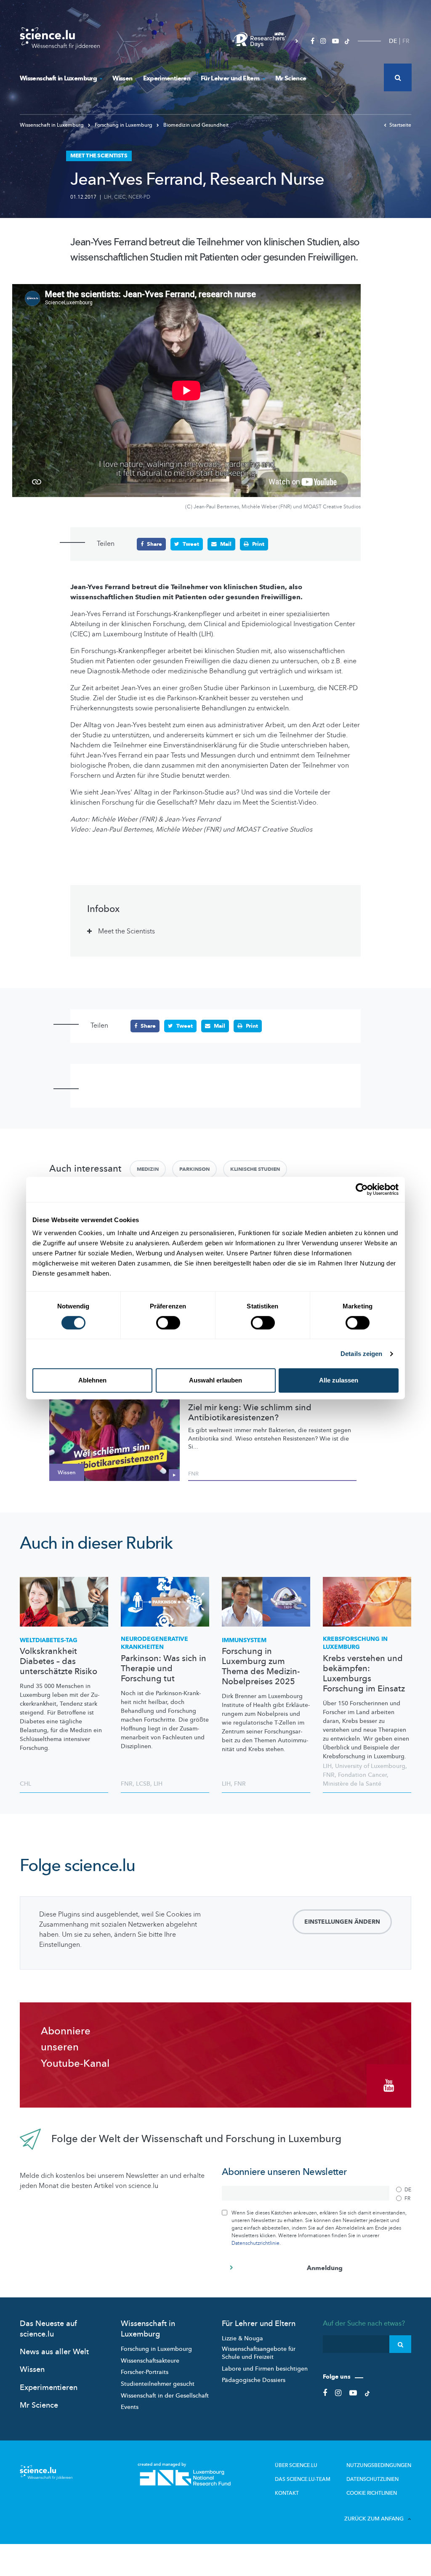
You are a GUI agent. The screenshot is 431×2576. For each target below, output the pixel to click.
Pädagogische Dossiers (254, 2380)
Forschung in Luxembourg (156, 2349)
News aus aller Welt (54, 2352)
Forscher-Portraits (145, 2372)
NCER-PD (139, 197)
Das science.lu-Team (303, 2479)
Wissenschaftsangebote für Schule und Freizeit (259, 2353)
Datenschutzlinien (372, 2479)
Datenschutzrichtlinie (255, 2243)
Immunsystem (244, 1640)
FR (406, 41)
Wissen (122, 78)
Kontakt (287, 2493)
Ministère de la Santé (352, 1784)
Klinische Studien (255, 1169)
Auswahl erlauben (215, 1380)
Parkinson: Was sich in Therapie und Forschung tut (164, 1669)
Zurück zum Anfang (374, 2519)
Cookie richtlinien (372, 2493)
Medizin (148, 1169)
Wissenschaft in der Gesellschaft (165, 2396)
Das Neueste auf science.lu (48, 2329)
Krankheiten (154, 1643)
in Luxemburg (355, 1643)
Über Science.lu (296, 2465)
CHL (25, 1784)
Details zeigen (361, 1354)
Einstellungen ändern (342, 1922)
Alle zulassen (339, 1380)
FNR (193, 1474)
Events (130, 2407)
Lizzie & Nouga (242, 2338)
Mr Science (291, 78)
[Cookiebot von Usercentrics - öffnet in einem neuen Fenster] (362, 1189)
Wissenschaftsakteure (150, 2361)
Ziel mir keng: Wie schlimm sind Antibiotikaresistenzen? (250, 1413)
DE (393, 41)
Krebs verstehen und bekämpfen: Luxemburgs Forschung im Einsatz (364, 1674)
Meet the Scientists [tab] (126, 931)
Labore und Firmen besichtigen (265, 2369)
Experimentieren (167, 78)
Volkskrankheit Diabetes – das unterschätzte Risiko (59, 1662)
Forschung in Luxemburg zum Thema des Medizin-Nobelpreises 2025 (261, 1667)
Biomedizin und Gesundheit (195, 125)
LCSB (143, 1784)
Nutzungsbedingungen (379, 2465)
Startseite (400, 125)
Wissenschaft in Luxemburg (58, 78)
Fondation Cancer (362, 1775)
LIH (108, 197)
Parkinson (194, 1169)
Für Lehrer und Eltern (230, 78)
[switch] (168, 1323)
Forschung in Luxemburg (124, 125)
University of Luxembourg (370, 1766)
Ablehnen (92, 1380)
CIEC (120, 197)
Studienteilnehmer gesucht (158, 2384)
